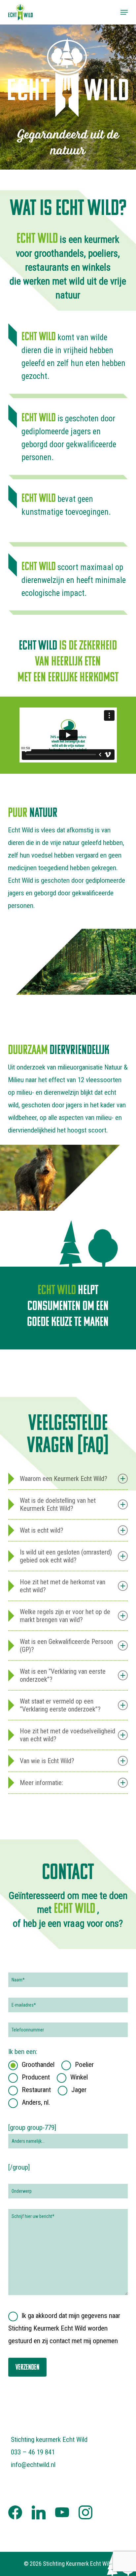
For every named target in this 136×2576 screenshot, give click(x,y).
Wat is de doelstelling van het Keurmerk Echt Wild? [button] (58, 1504)
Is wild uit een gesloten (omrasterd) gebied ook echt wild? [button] (66, 1556)
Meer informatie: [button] (41, 1783)
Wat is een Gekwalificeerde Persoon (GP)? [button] (66, 1646)
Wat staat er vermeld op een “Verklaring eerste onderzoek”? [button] (60, 1705)
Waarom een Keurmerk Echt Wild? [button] (64, 1479)
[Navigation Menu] (124, 12)
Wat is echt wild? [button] (42, 1530)
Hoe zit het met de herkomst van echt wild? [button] (63, 1586)
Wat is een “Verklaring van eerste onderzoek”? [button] (63, 1675)
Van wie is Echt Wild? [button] (47, 1761)
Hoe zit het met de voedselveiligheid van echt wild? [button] (68, 1735)
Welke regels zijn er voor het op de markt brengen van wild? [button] (65, 1616)
